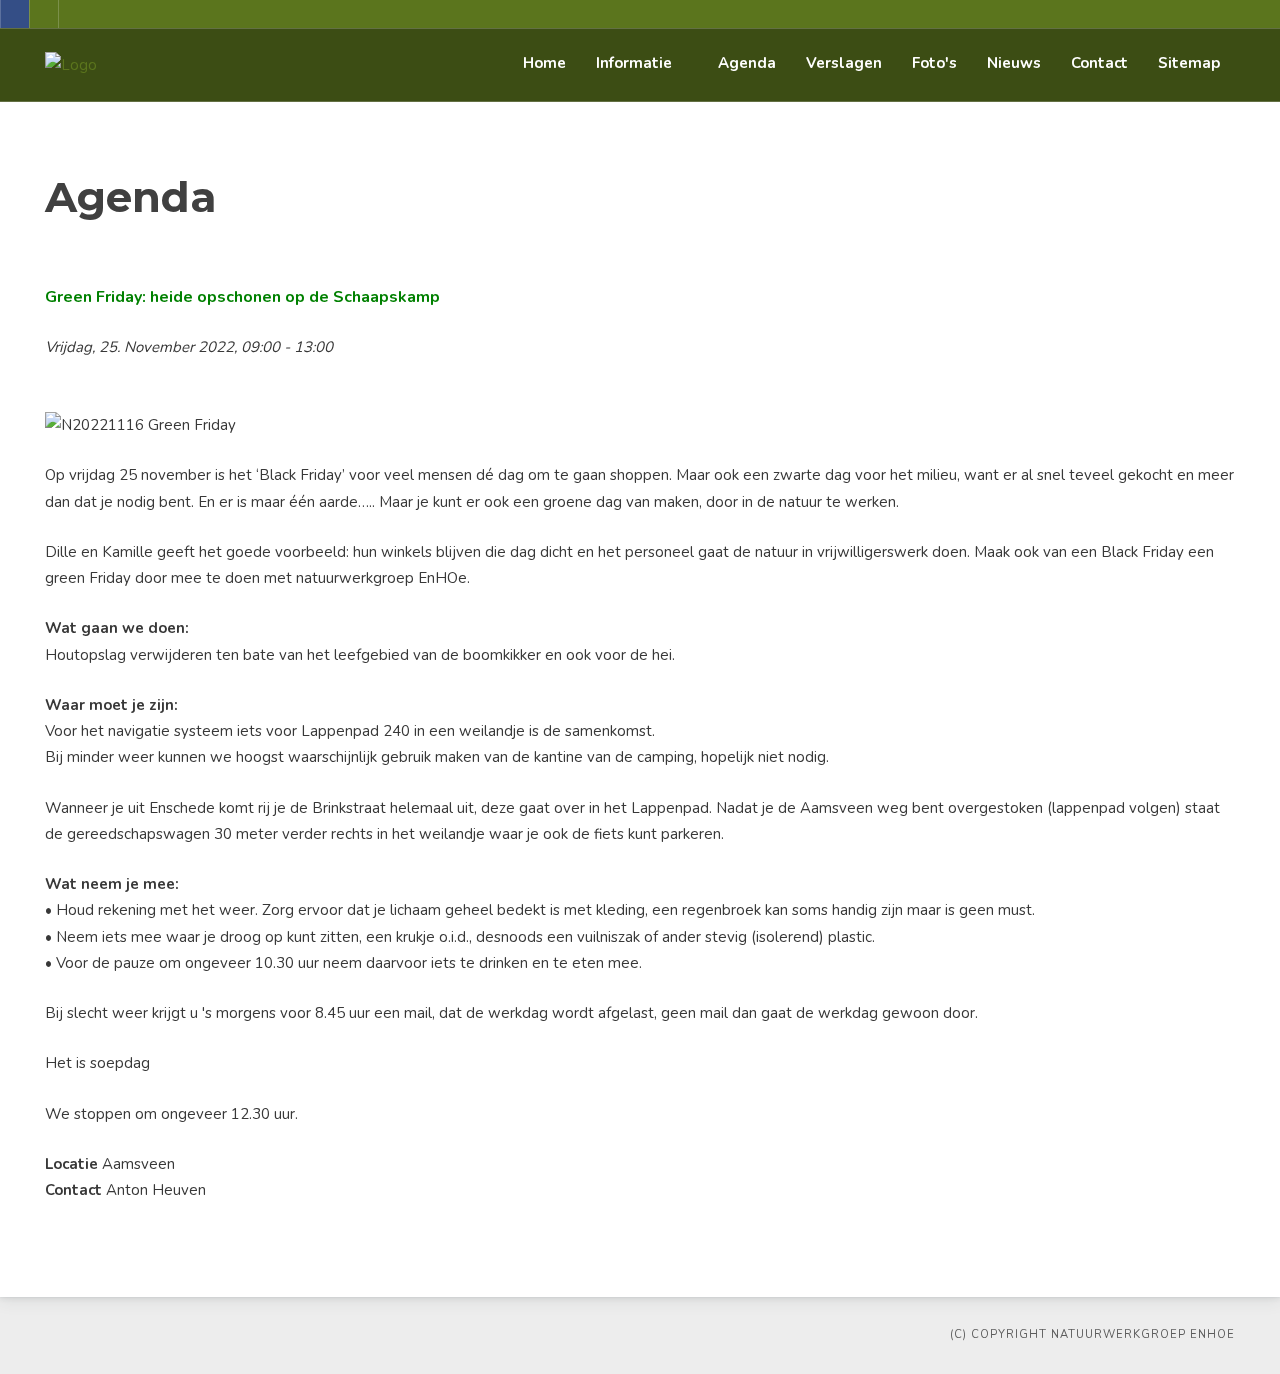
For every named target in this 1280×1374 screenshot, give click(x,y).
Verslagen (844, 63)
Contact (1099, 63)
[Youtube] (44, 14)
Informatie (634, 63)
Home (544, 63)
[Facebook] (15, 14)
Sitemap (1189, 63)
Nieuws (1014, 63)
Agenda (747, 63)
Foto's (934, 63)
